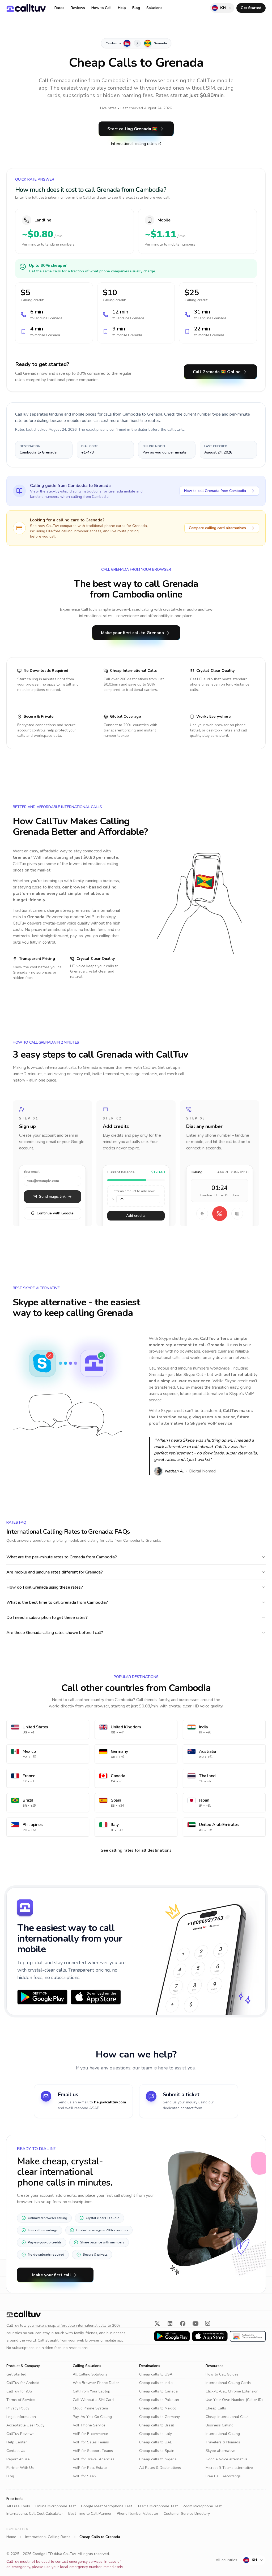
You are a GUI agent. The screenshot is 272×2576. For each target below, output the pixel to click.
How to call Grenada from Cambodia (215, 491)
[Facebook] (183, 2324)
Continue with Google (52, 1213)
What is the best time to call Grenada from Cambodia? (57, 1602)
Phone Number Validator (138, 2514)
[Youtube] (195, 2324)
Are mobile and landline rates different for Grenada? (55, 1572)
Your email (32, 1172)
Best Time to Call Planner (90, 2514)
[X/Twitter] (157, 2324)
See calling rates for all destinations (136, 1850)
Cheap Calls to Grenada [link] (100, 2537)
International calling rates (134, 144)
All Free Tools (18, 2506)
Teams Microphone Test (158, 2506)
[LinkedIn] (170, 2324)
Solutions (154, 8)
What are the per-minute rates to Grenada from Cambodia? (62, 1557)
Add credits (136, 1216)
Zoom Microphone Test (202, 2506)
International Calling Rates (48, 2537)
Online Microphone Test (56, 2506)
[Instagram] (208, 2324)
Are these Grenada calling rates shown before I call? (55, 1633)
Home (11, 2537)
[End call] (220, 1214)
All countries (226, 2560)
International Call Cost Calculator (35, 2514)
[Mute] (202, 1214)
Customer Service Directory (187, 2514)
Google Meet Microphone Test (107, 2506)
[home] (26, 8)
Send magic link (52, 1197)
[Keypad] (237, 1214)
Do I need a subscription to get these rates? (47, 1618)
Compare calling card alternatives (217, 528)
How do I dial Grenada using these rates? (45, 1587)
